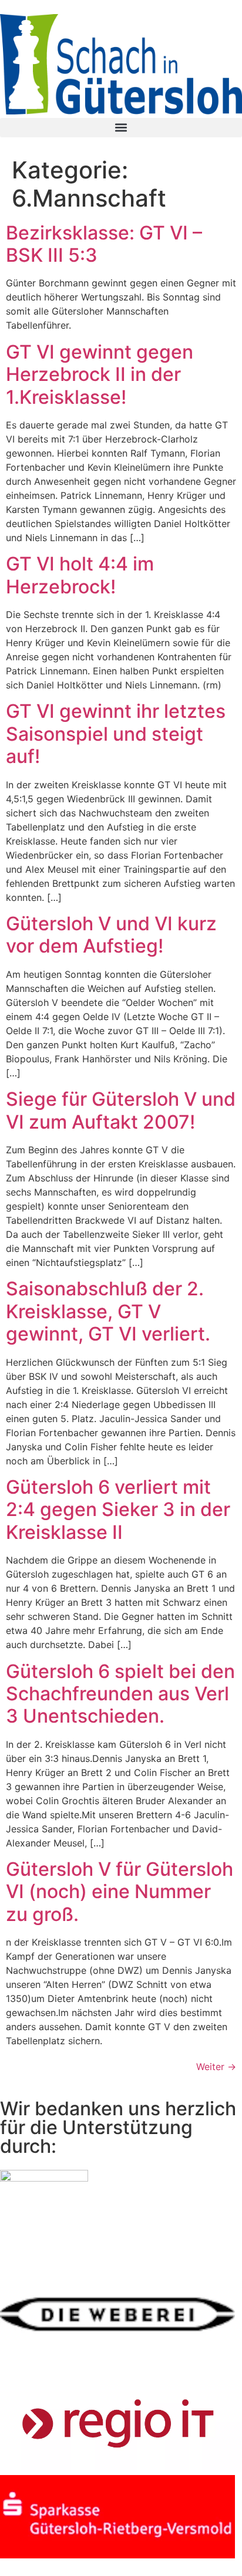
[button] (121, 128)
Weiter (216, 2067)
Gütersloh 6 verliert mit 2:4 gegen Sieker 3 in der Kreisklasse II (118, 1510)
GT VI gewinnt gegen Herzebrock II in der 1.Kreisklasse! (100, 374)
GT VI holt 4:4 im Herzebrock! (80, 575)
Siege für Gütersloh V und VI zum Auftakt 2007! (121, 1110)
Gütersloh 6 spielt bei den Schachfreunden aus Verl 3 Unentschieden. (120, 1694)
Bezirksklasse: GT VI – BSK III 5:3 (104, 244)
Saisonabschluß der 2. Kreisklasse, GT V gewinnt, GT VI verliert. (108, 1311)
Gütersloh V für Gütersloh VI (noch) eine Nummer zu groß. (120, 1892)
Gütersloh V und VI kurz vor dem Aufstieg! (111, 935)
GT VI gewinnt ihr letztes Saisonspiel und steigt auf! (116, 734)
